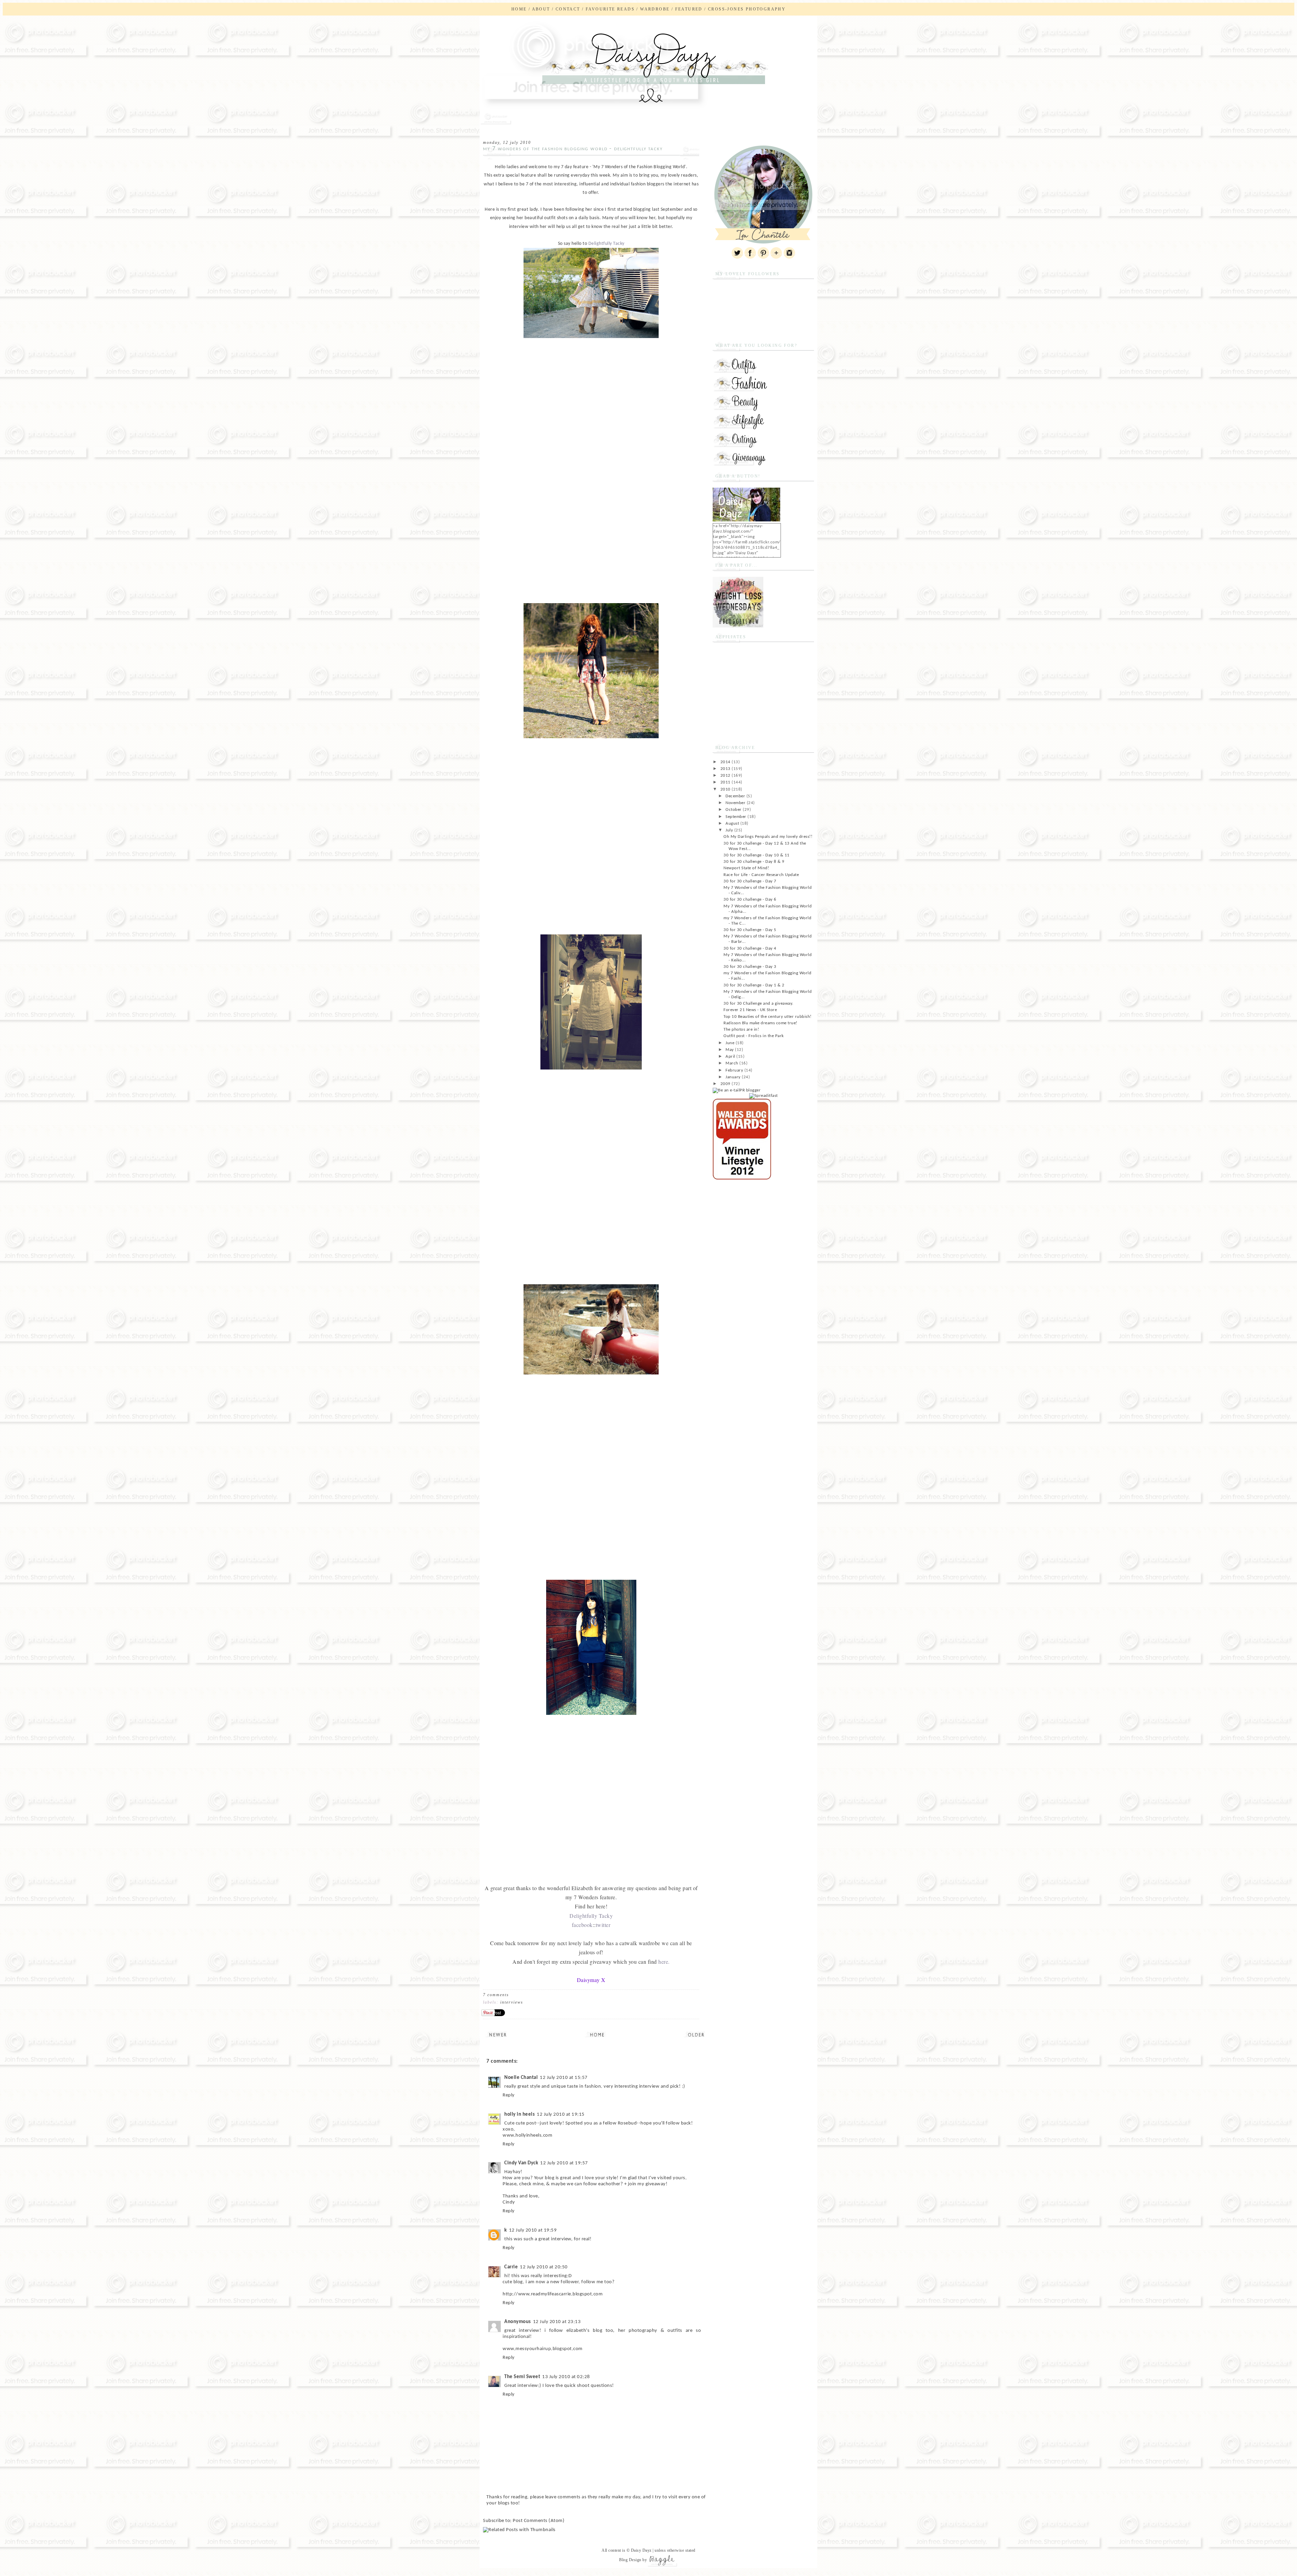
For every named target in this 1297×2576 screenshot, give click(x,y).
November (736, 803)
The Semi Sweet (522, 2377)
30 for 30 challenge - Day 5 (750, 930)
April (731, 1057)
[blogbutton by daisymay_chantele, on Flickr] (746, 520)
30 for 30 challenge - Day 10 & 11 (757, 855)
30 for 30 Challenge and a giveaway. (758, 1003)
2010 (726, 789)
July (730, 830)
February (735, 1070)
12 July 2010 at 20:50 (544, 2267)
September (736, 817)
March (732, 1063)
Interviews (512, 2002)
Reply (509, 2095)
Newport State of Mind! (746, 868)
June (731, 1043)
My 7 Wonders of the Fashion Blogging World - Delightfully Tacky (573, 149)
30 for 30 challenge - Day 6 (750, 899)
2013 (726, 769)
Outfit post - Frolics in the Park (754, 1036)
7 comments (496, 1995)
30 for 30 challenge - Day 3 (750, 967)
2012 (726, 776)
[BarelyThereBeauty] (738, 626)
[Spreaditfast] (764, 1096)
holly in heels (519, 2115)
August (733, 823)
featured (689, 9)
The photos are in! (741, 1029)
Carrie (511, 2267)
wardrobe (655, 9)
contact (568, 9)
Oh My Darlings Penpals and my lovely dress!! (768, 837)
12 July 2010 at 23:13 (557, 2322)
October (734, 810)
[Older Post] (696, 2034)
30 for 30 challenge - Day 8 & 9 (754, 862)
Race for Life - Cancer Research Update (761, 875)
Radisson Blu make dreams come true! (760, 1023)
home (519, 9)
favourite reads (610, 9)
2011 (726, 782)
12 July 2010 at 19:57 (564, 2163)
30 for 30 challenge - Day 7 (750, 881)
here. (664, 1962)
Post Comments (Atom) (539, 2521)
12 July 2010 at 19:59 (533, 2230)
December (736, 796)
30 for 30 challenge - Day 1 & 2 (754, 985)
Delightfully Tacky (606, 244)
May (730, 1050)
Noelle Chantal (521, 2078)
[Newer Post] (498, 2034)
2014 (726, 762)
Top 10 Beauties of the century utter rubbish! (768, 1017)
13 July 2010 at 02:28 (566, 2377)
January (734, 1077)
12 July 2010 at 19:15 (561, 2115)
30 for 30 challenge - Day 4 (750, 948)
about (541, 9)
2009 (726, 1084)
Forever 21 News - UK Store (750, 1010)
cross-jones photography (747, 9)
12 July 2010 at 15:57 (564, 2078)
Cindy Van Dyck (521, 2163)
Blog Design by (633, 2560)
